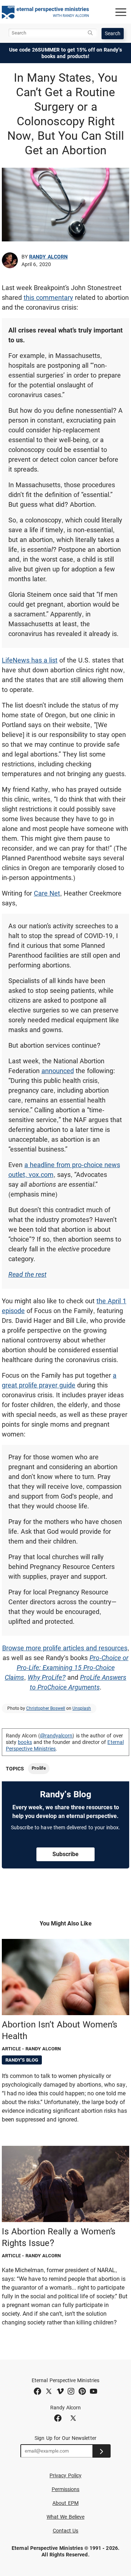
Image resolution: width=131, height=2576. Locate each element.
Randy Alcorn (48, 257)
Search (113, 33)
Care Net (47, 893)
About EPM (65, 2503)
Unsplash (82, 1708)
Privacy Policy (65, 2475)
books (25, 1742)
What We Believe (65, 2517)
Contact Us (66, 2531)
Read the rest (27, 1274)
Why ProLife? (47, 1677)
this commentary (48, 297)
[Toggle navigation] (121, 12)
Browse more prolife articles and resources (65, 1648)
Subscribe (65, 1854)
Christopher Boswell (46, 1708)
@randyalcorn (56, 1736)
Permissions (66, 2489)
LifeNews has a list (30, 660)
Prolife (39, 1768)
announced (58, 1071)
